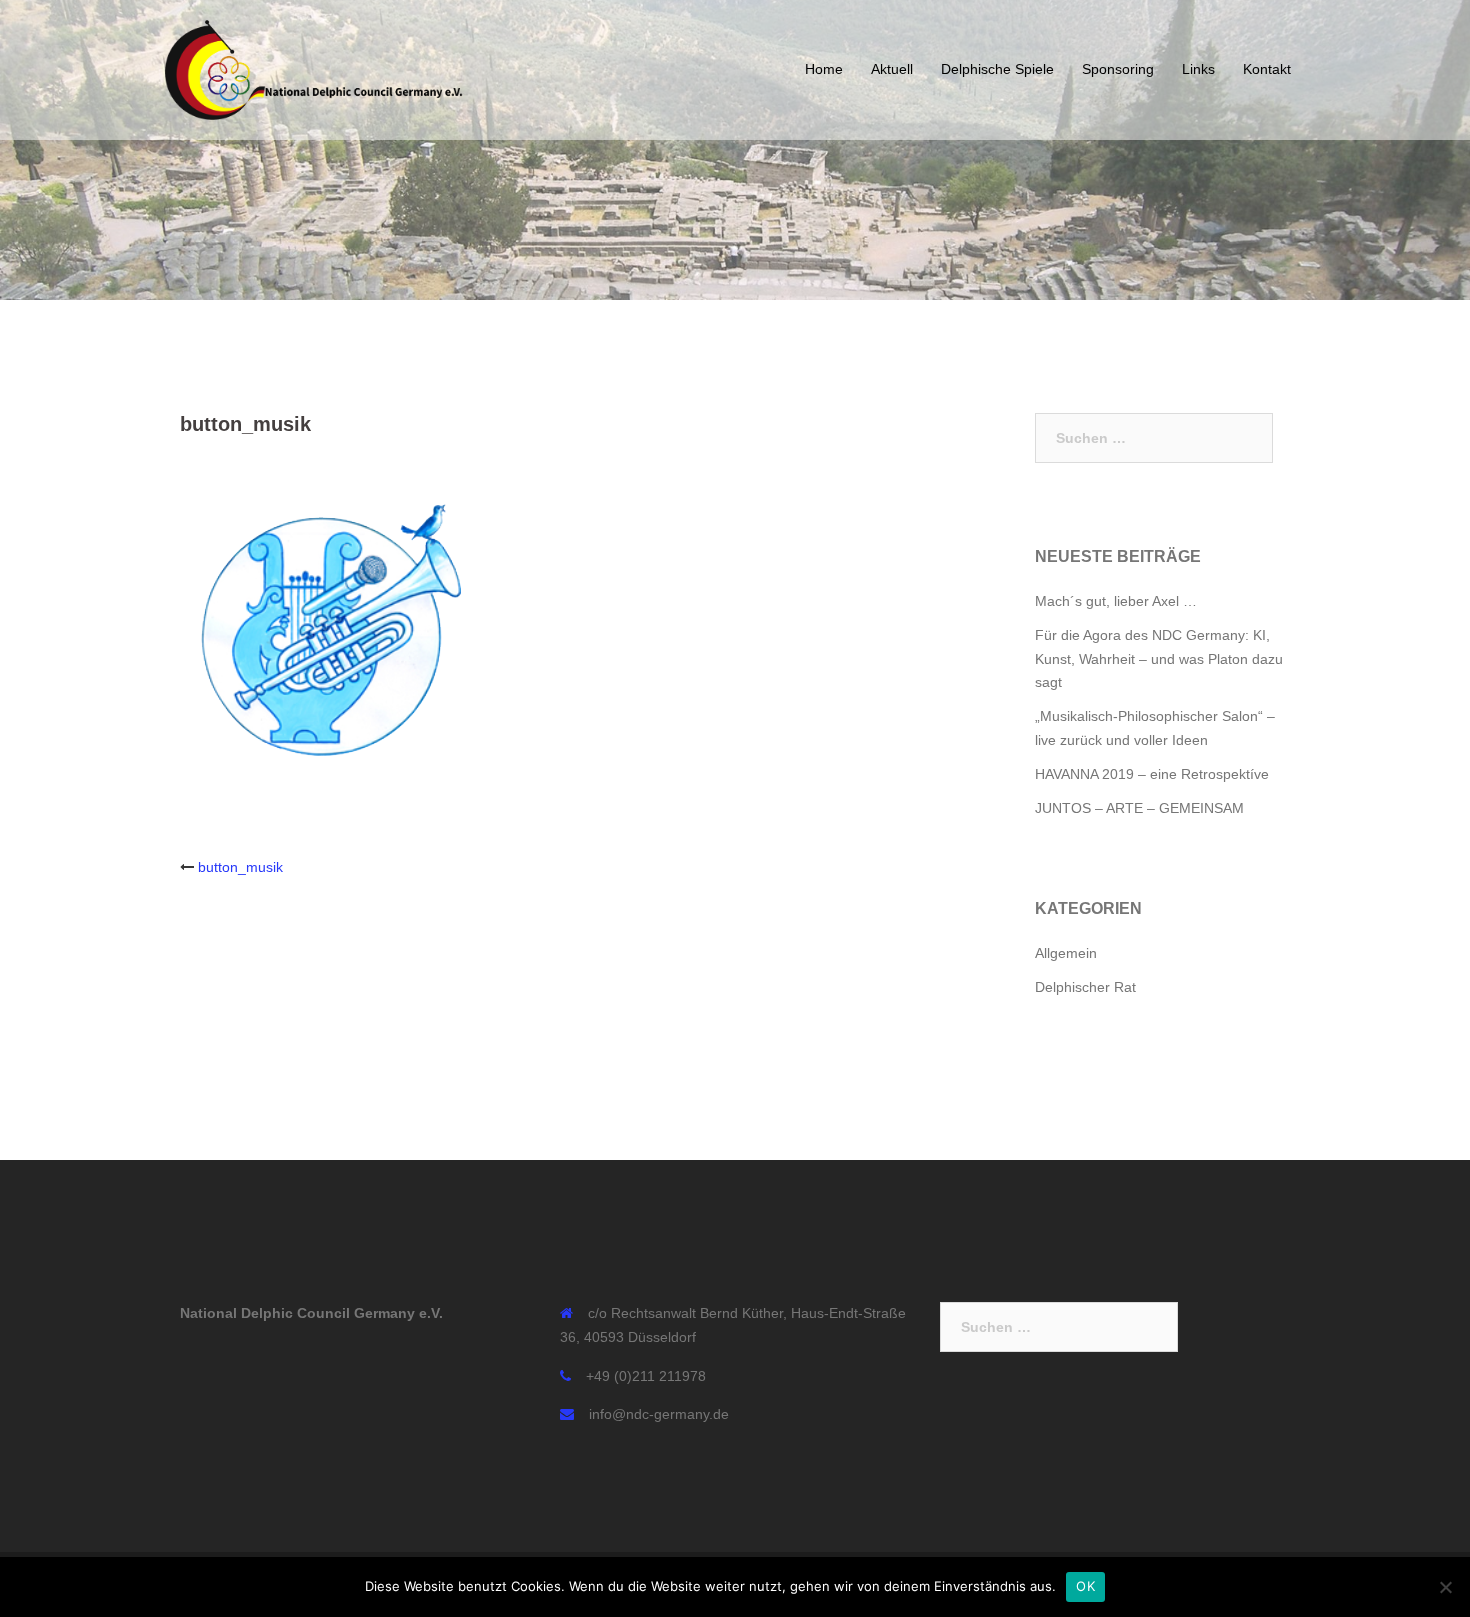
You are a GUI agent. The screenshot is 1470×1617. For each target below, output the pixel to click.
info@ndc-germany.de (659, 1414)
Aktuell (892, 69)
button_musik (240, 867)
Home (824, 69)
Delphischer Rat (1085, 987)
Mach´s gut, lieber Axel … (1116, 601)
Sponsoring (1118, 69)
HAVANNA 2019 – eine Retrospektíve (1152, 774)
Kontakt (1267, 69)
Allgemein (1066, 953)
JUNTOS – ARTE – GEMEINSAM (1139, 808)
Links (1198, 69)
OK (1085, 1586)
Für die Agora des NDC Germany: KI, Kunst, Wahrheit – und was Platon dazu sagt (1159, 659)
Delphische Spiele (997, 69)
